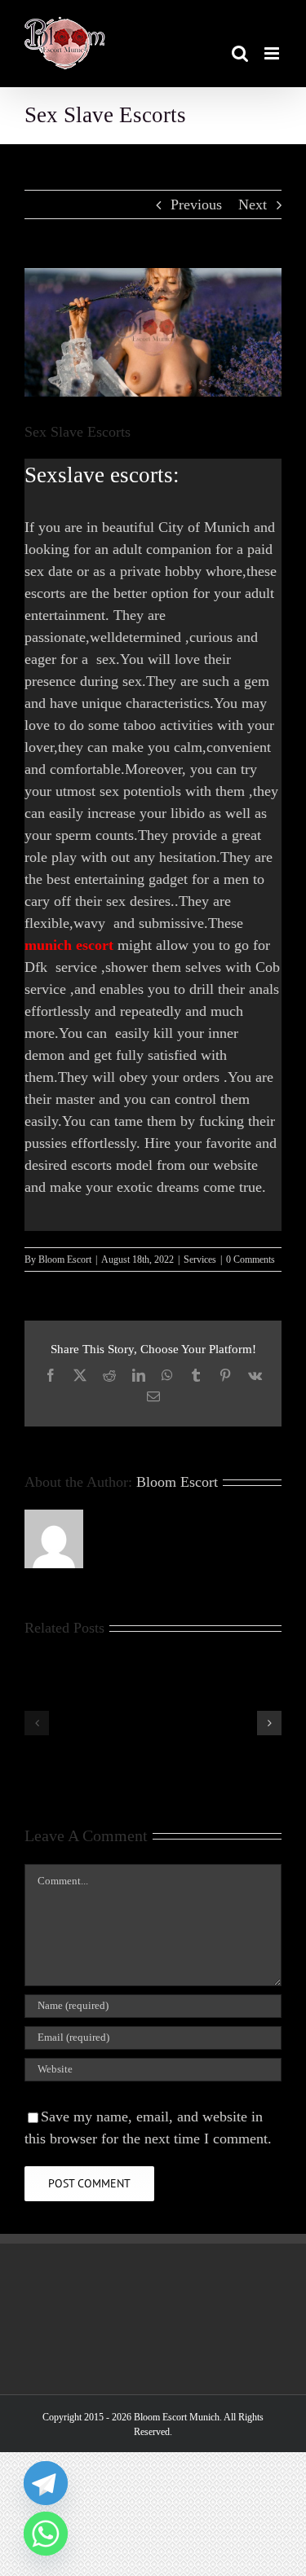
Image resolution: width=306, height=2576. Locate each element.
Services (200, 1259)
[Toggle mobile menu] (273, 53)
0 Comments (251, 1259)
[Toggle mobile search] (240, 53)
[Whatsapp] (46, 2534)
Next (253, 204)
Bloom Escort (65, 1259)
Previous (196, 204)
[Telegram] (46, 2483)
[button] (37, 1723)
